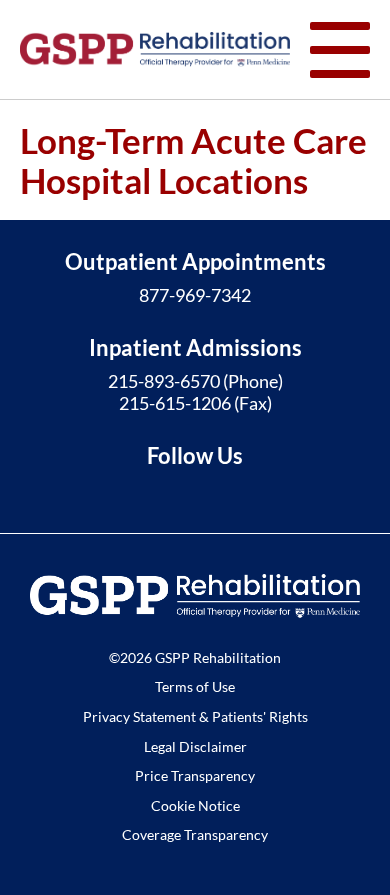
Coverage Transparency (195, 834)
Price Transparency (195, 775)
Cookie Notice (195, 805)
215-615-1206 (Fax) (195, 403)
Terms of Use (195, 686)
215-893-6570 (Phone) (195, 381)
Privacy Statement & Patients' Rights (195, 716)
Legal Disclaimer (195, 746)
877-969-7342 (195, 295)
